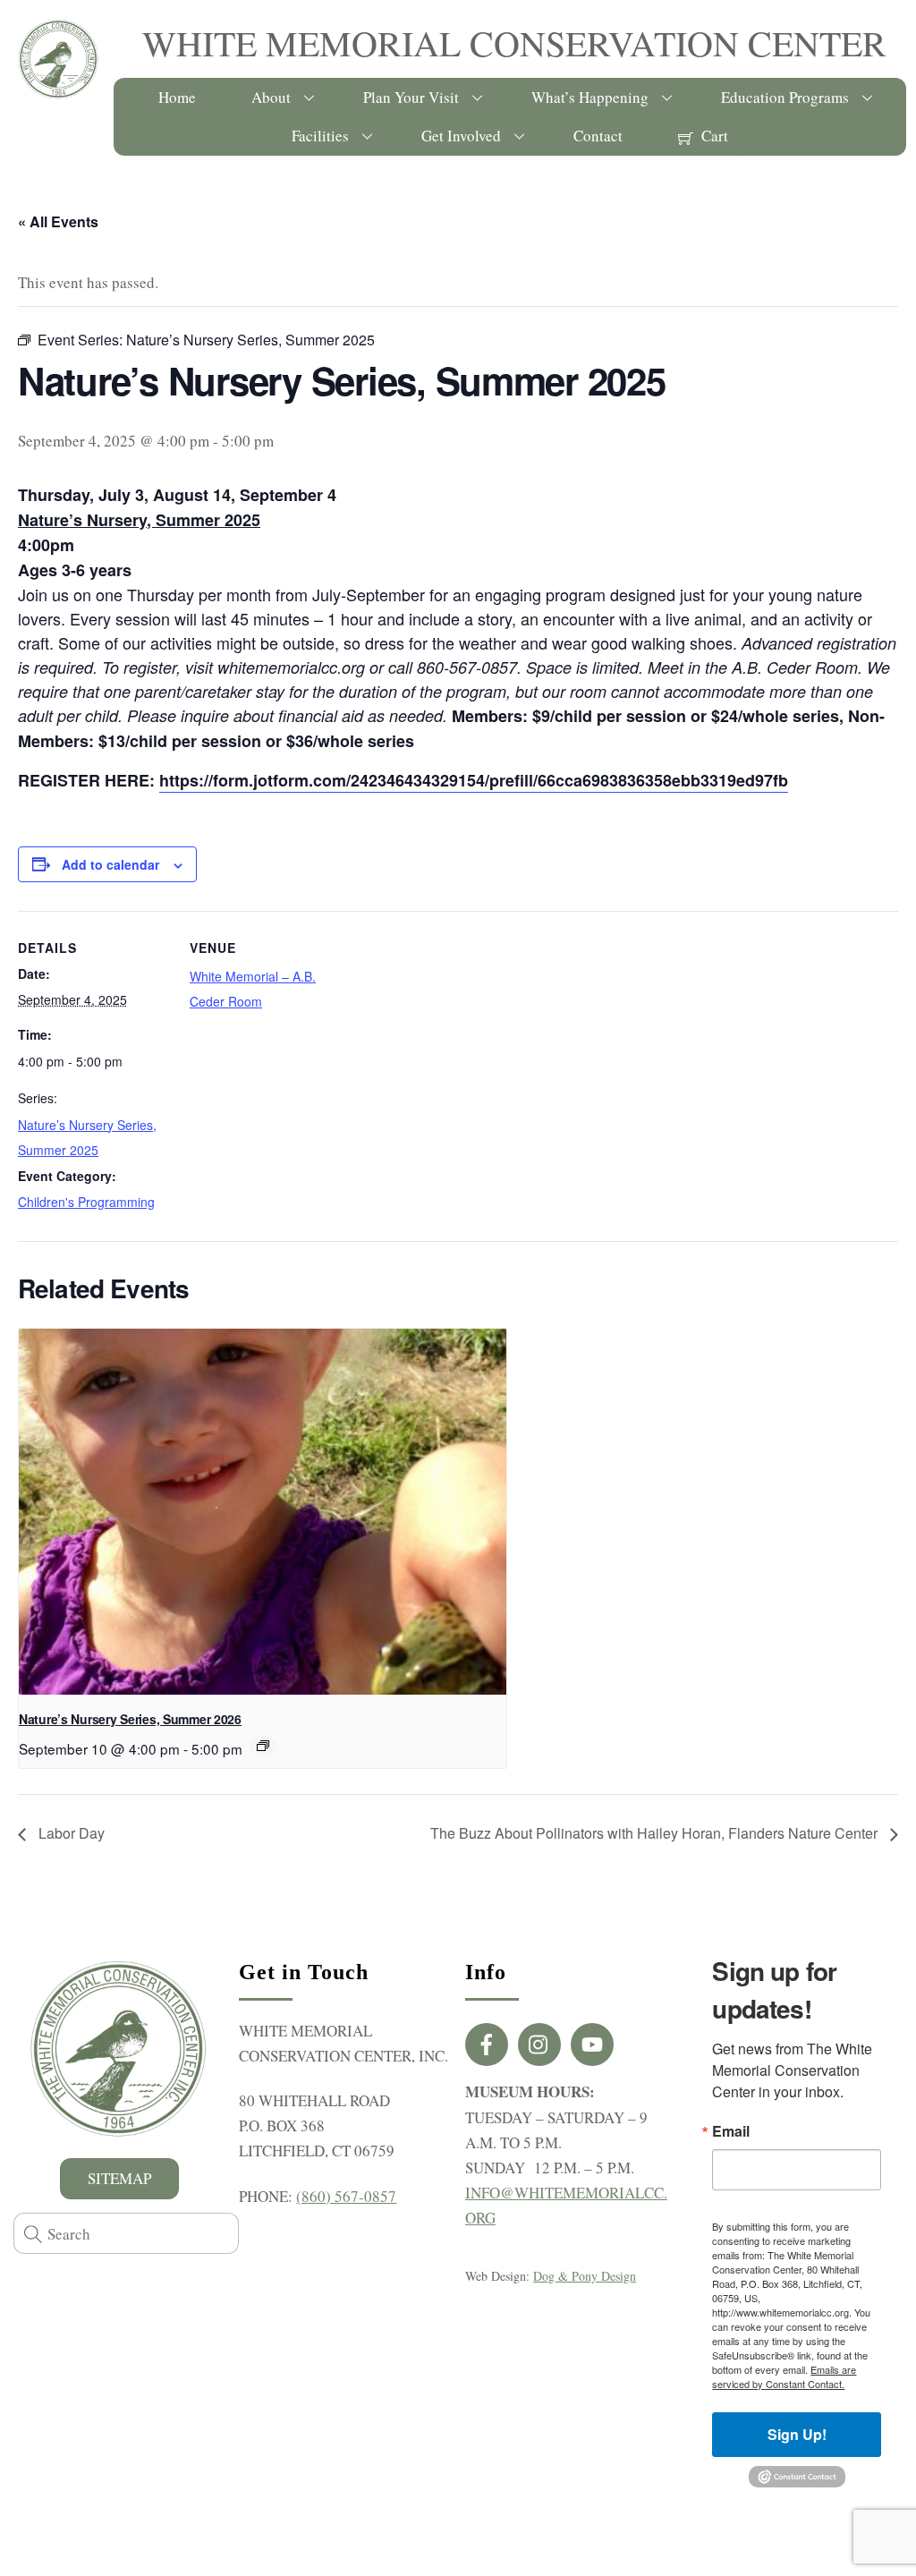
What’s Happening (590, 97)
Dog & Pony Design (585, 2276)
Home (177, 97)
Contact (598, 136)
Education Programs (785, 97)
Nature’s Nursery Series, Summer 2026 (130, 1719)
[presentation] (263, 1512)
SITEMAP (119, 2178)
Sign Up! (797, 2434)
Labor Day (70, 1833)
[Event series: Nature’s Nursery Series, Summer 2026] (263, 1746)
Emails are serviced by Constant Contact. (784, 2376)
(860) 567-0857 (346, 2196)
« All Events (58, 221)
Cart (713, 136)
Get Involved (461, 136)
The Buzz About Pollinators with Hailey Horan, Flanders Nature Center (656, 1833)
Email (731, 2131)
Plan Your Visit (411, 97)
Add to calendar (110, 864)
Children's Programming (86, 1202)
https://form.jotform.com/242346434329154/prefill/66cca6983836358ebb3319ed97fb (474, 780)
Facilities (320, 136)
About (271, 97)
